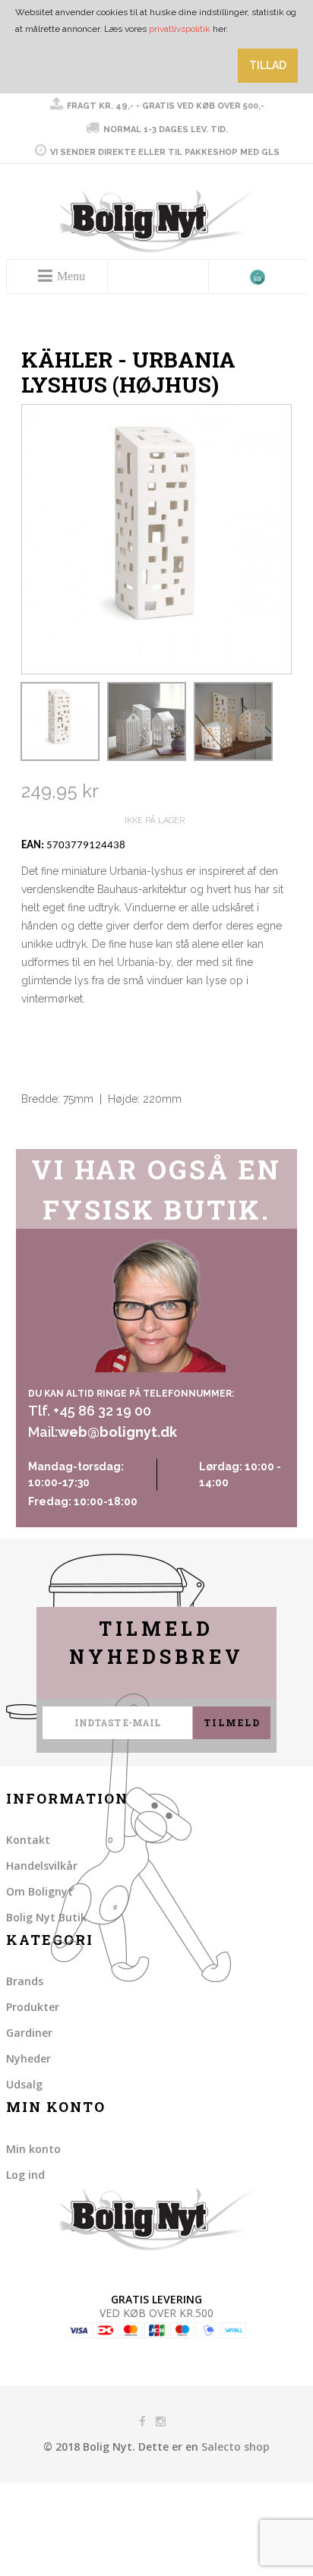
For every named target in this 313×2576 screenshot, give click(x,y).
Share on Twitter (67, 1134)
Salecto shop (236, 2447)
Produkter (33, 2007)
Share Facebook (36, 1134)
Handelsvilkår (42, 1866)
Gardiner (29, 2033)
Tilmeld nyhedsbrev (156, 1643)
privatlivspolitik (180, 29)
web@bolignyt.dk (117, 1432)
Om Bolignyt (40, 1891)
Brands (25, 1981)
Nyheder (28, 2058)
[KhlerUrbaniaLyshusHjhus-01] (60, 721)
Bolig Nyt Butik (46, 1917)
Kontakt (28, 1840)
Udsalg (24, 2084)
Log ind (25, 2175)
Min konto (33, 2149)
